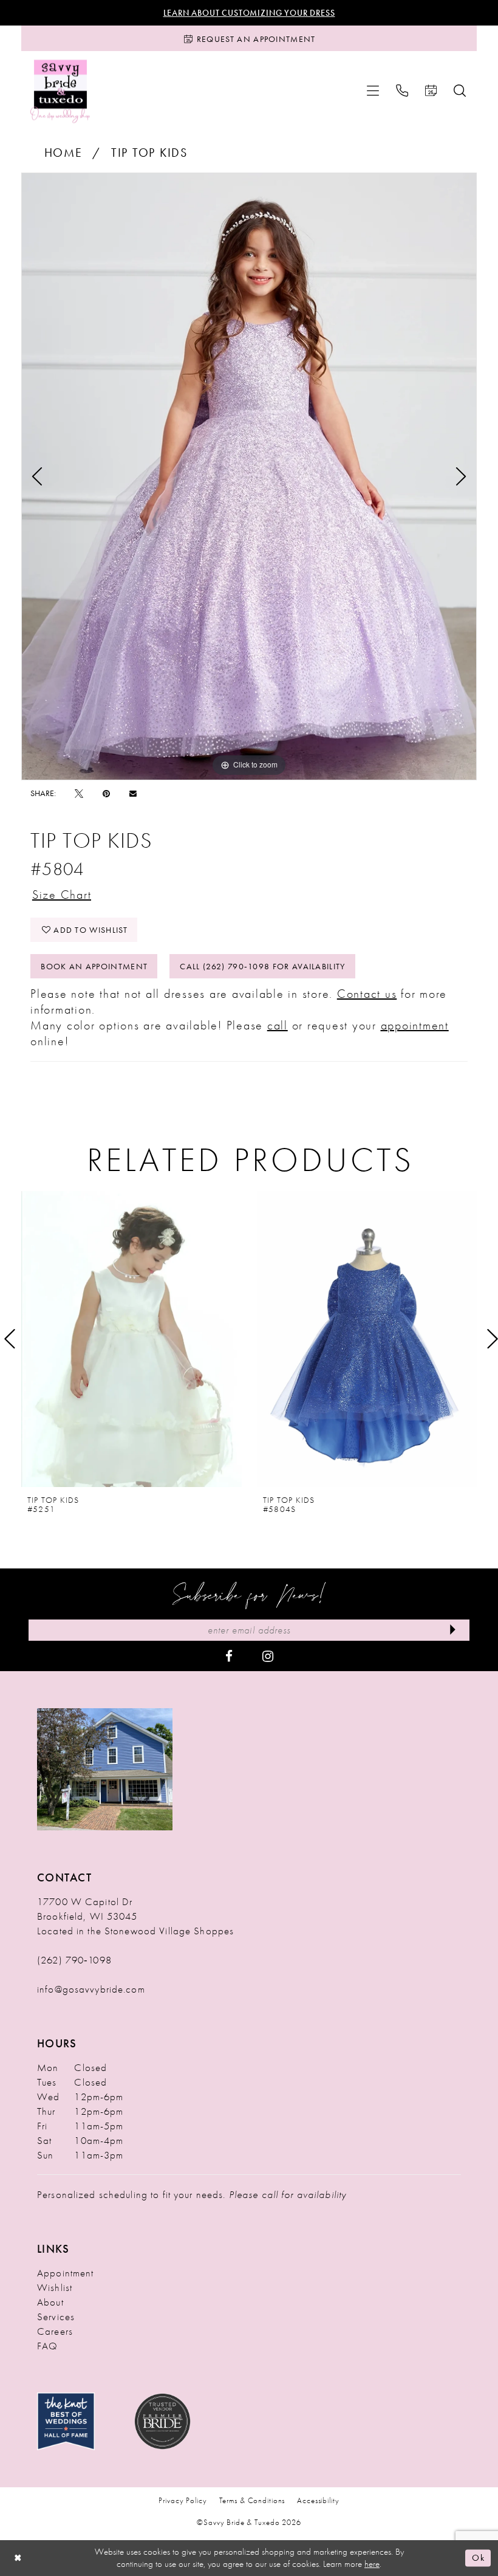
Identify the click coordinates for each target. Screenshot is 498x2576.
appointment (415, 1025)
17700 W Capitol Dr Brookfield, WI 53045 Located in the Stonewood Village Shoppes (135, 1916)
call (278, 1025)
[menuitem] (373, 91)
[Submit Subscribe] (453, 1630)
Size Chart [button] (62, 895)
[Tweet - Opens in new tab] (79, 793)
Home (63, 153)
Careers (55, 2331)
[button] (373, 91)
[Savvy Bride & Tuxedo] (60, 91)
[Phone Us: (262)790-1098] (402, 91)
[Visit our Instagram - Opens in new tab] (268, 1655)
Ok (478, 2558)
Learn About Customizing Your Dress (249, 13)
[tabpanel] (249, 476)
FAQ (47, 2346)
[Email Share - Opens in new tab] (133, 793)
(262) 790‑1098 (74, 1960)
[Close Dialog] (18, 2558)
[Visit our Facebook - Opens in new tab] (229, 1655)
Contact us (367, 994)
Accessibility (318, 2500)
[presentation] (131, 1339)
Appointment (65, 2273)
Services (56, 2317)
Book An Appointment (94, 966)
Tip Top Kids (149, 153)
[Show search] (460, 91)
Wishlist (55, 2287)
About (50, 2302)
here (372, 2564)
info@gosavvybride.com (91, 1989)
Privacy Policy (182, 2500)
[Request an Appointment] (431, 91)
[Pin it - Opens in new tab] (106, 793)
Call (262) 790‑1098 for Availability (262, 966)
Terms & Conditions (252, 2500)
